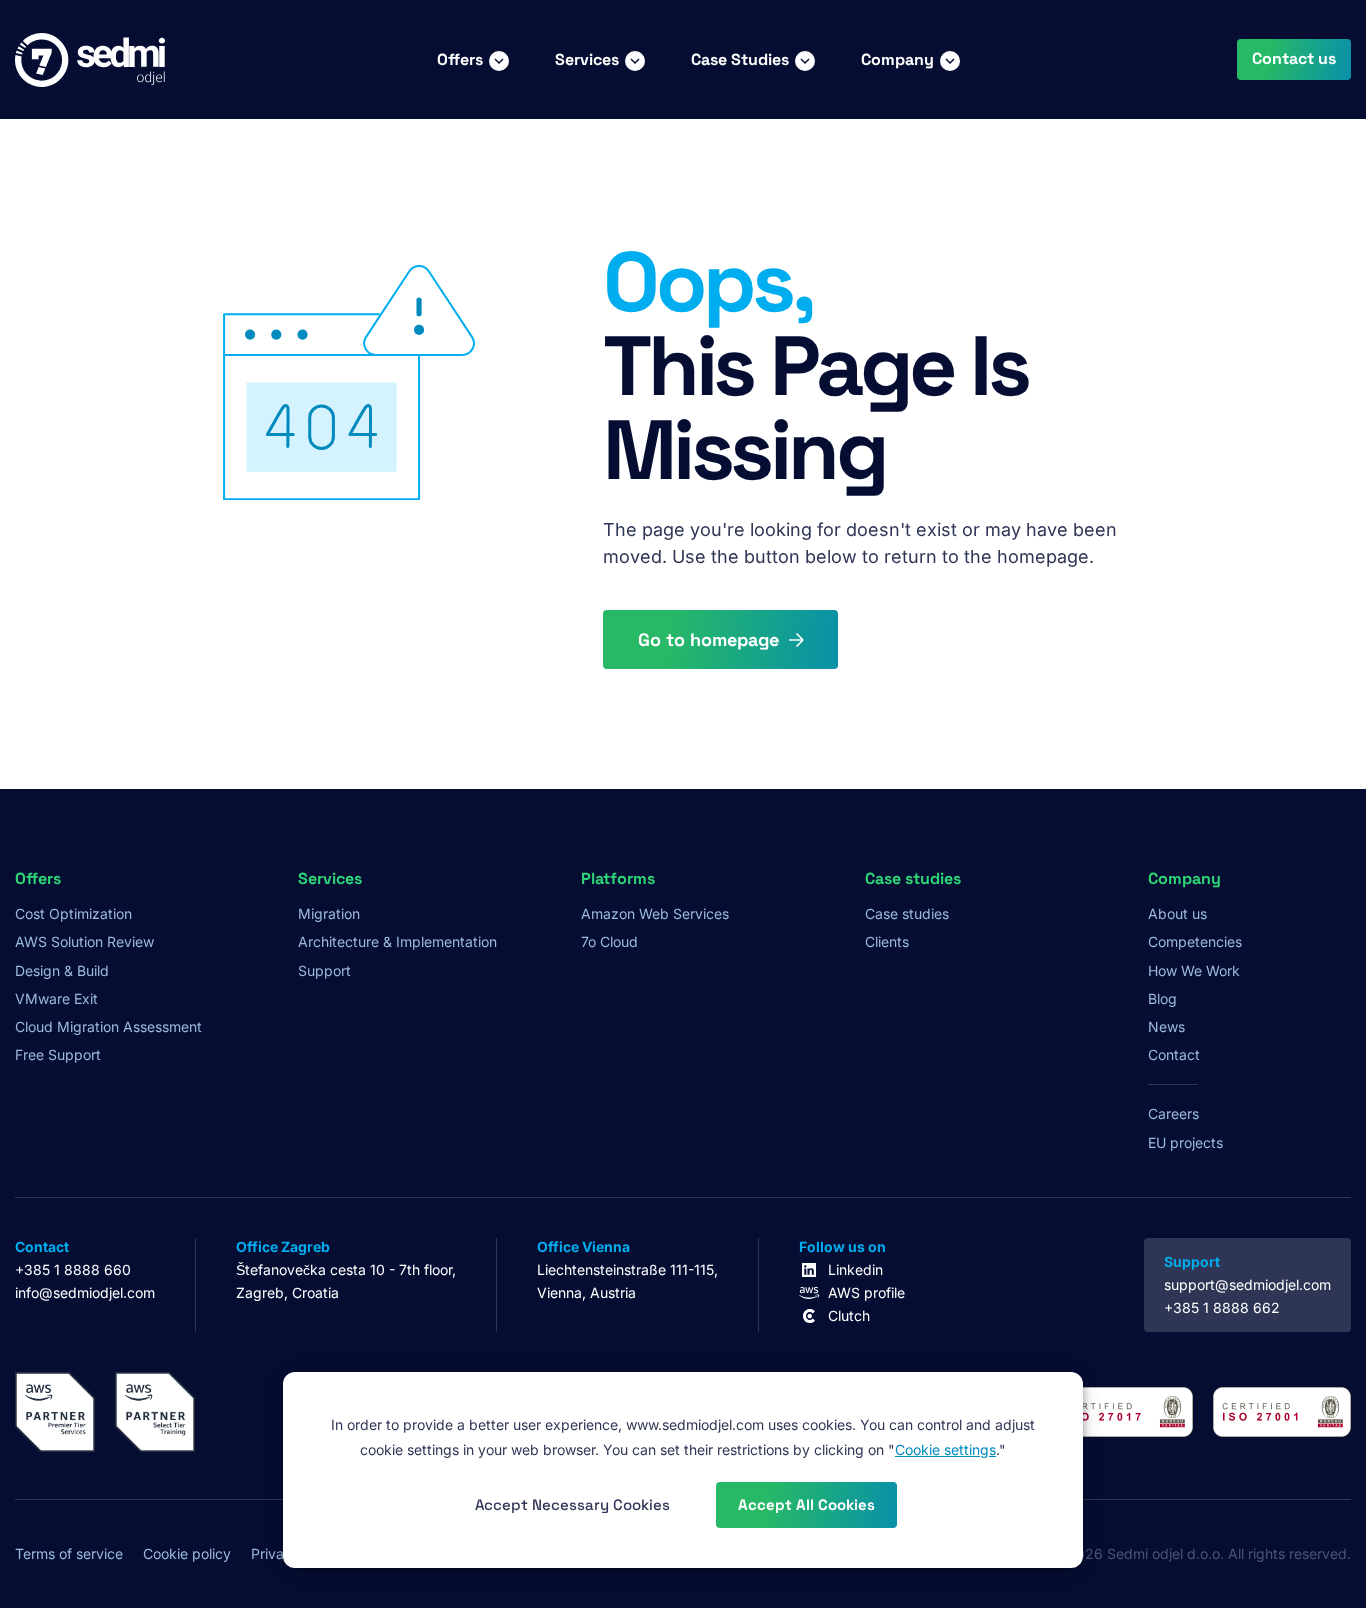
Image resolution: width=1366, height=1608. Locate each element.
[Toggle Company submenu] (950, 60)
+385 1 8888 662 (1222, 1307)
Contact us (1294, 58)
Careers (1173, 1113)
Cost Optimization (73, 913)
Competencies (1195, 941)
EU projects (1185, 1142)
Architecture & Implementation (397, 941)
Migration (329, 913)
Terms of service (69, 1553)
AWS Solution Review (84, 941)
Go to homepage (708, 639)
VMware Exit (56, 998)
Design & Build (62, 970)
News (1166, 1026)
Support (324, 970)
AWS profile (866, 1292)
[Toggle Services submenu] (635, 60)
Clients (887, 941)
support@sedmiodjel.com (1247, 1284)
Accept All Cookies (806, 1504)
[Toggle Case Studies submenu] (805, 60)
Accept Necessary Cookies (572, 1504)
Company (897, 59)
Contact (1174, 1054)
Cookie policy (187, 1553)
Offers (460, 59)
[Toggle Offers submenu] (499, 60)
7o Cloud (609, 941)
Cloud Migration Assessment (108, 1026)
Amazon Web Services (655, 913)
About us (1177, 913)
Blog (1162, 998)
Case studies (907, 913)
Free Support (58, 1054)
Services (587, 59)
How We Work (1194, 970)
